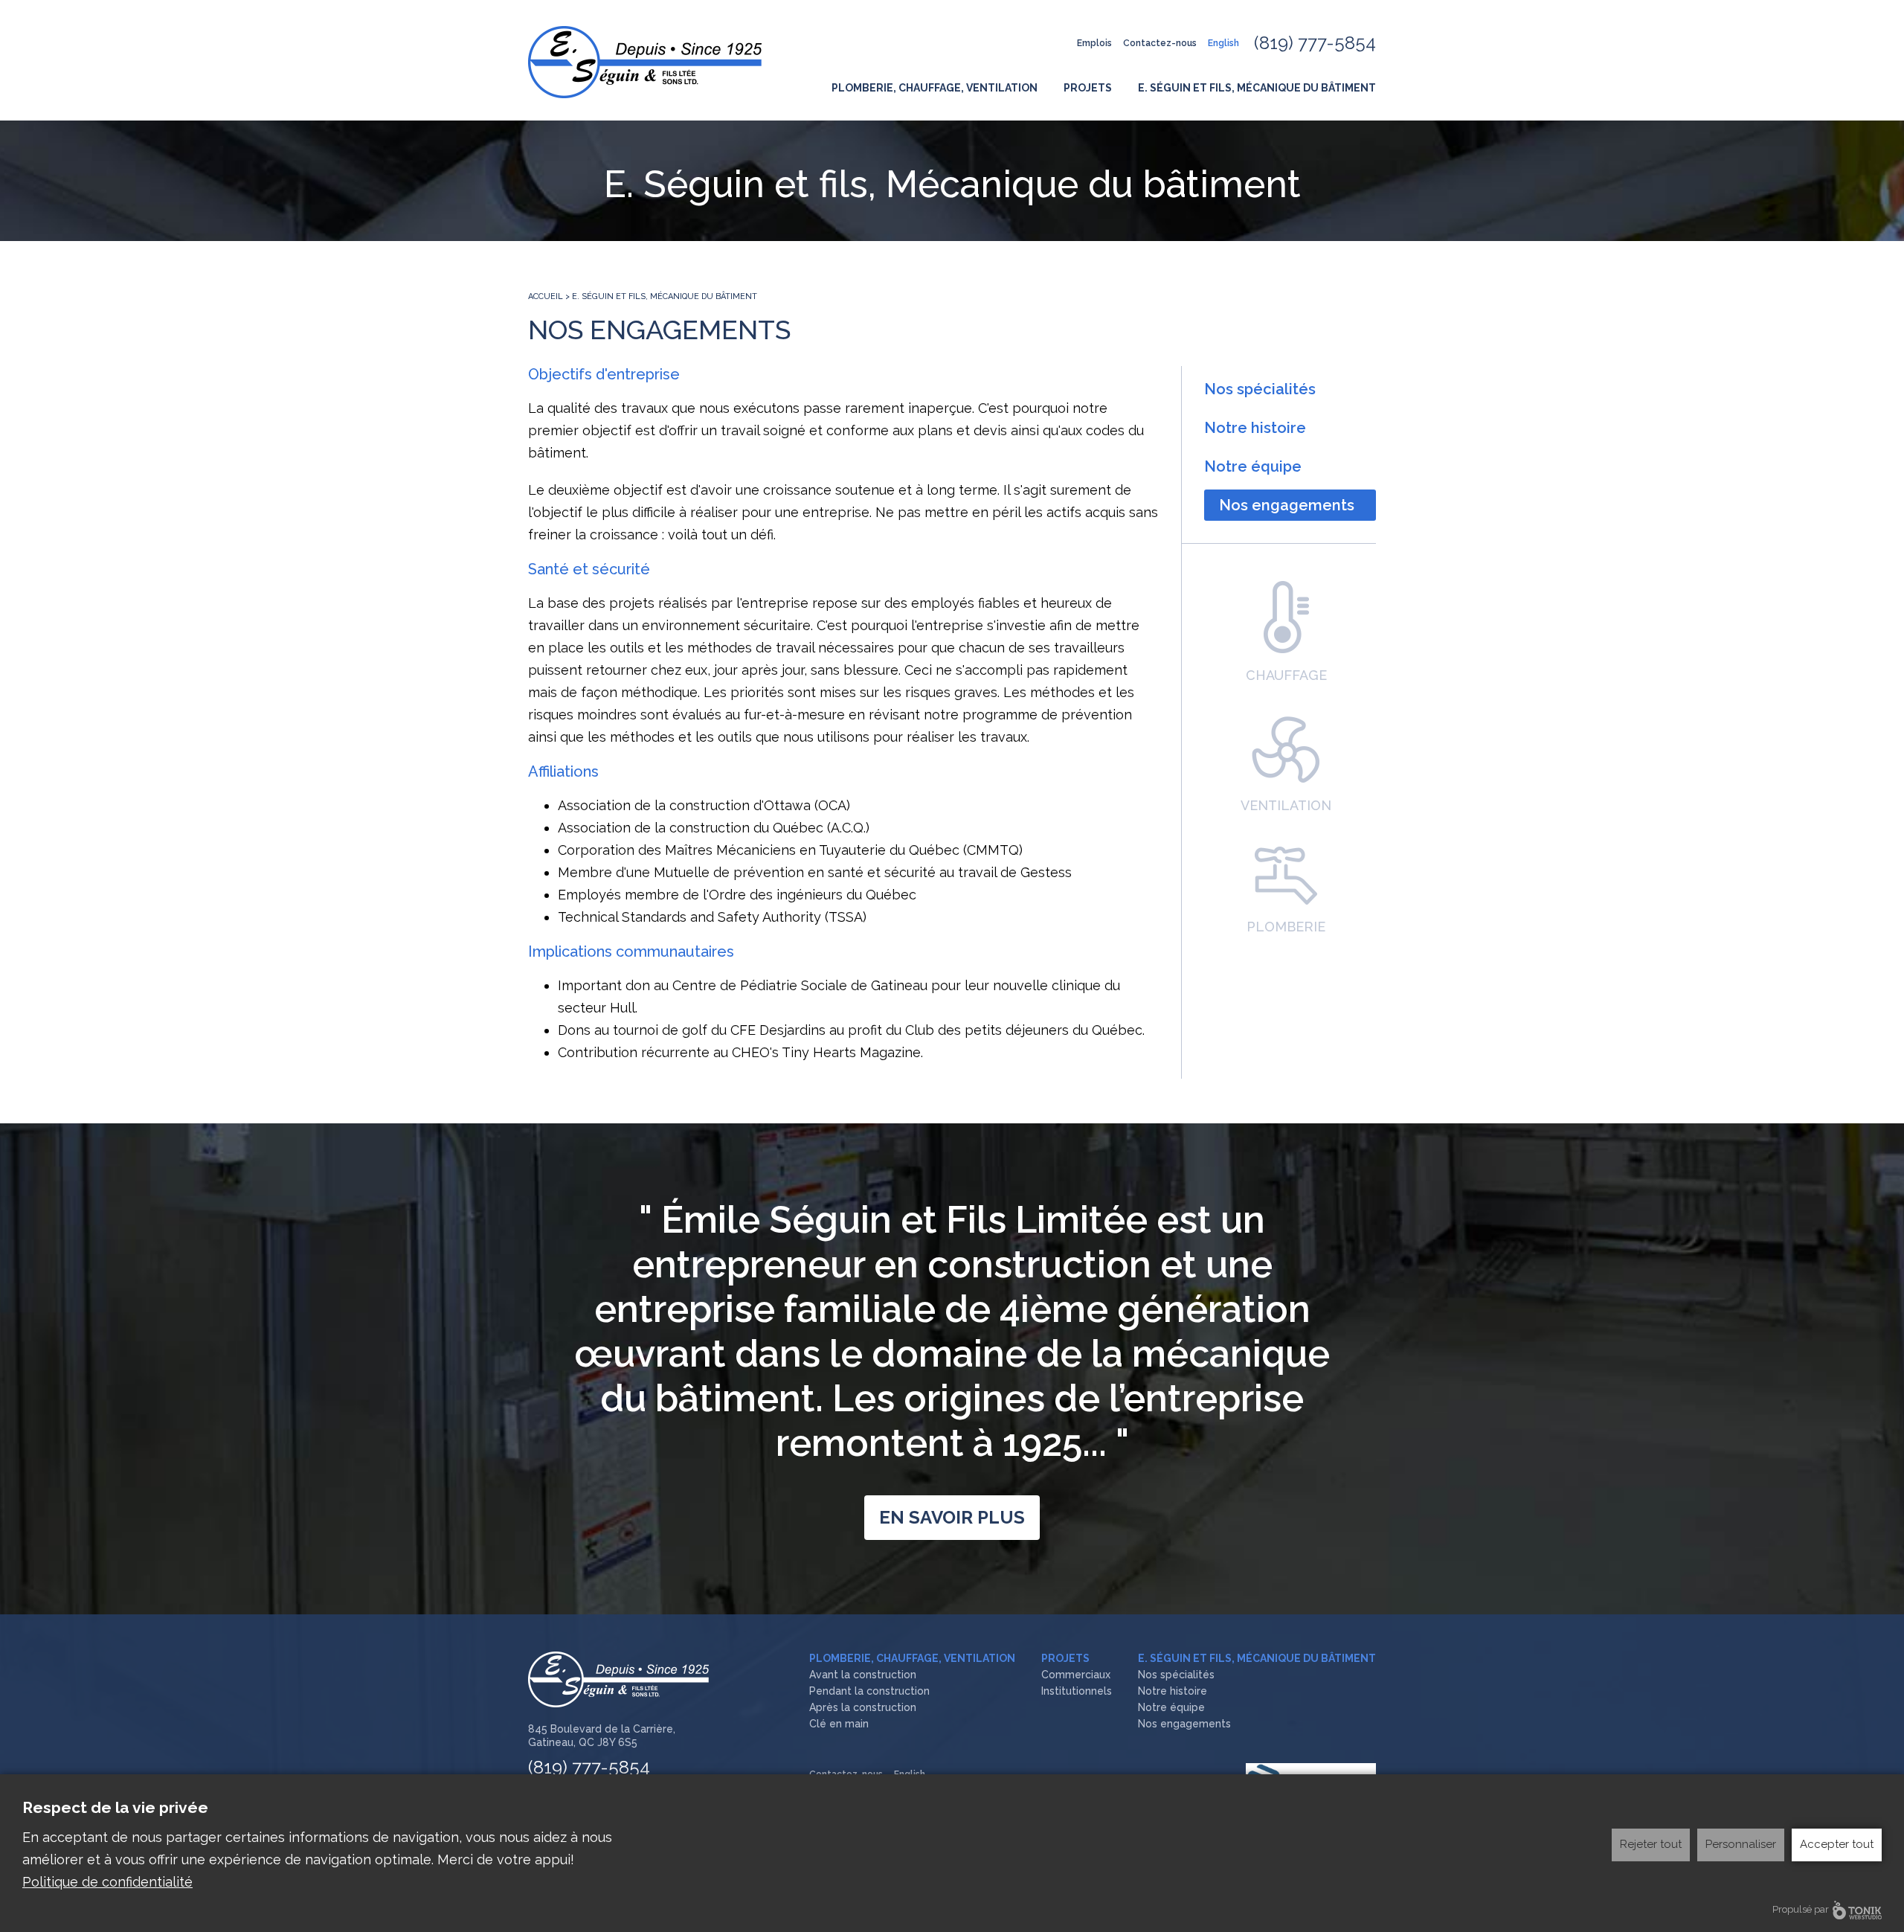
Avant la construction (863, 1675)
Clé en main (839, 1724)
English (1223, 43)
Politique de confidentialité (107, 1882)
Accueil (546, 296)
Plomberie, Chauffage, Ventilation (935, 88)
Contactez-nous (1160, 43)
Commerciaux (1076, 1675)
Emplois (1094, 43)
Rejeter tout (1651, 1844)
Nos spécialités (1260, 389)
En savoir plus (952, 1517)
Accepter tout (1837, 1844)
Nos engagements (1287, 505)
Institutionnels (1077, 1691)
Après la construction (863, 1707)
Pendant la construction (869, 1691)
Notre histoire (1255, 428)
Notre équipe (1253, 466)
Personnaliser (1741, 1844)
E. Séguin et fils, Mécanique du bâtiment (1257, 88)
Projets (1088, 88)
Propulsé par (1801, 1909)
